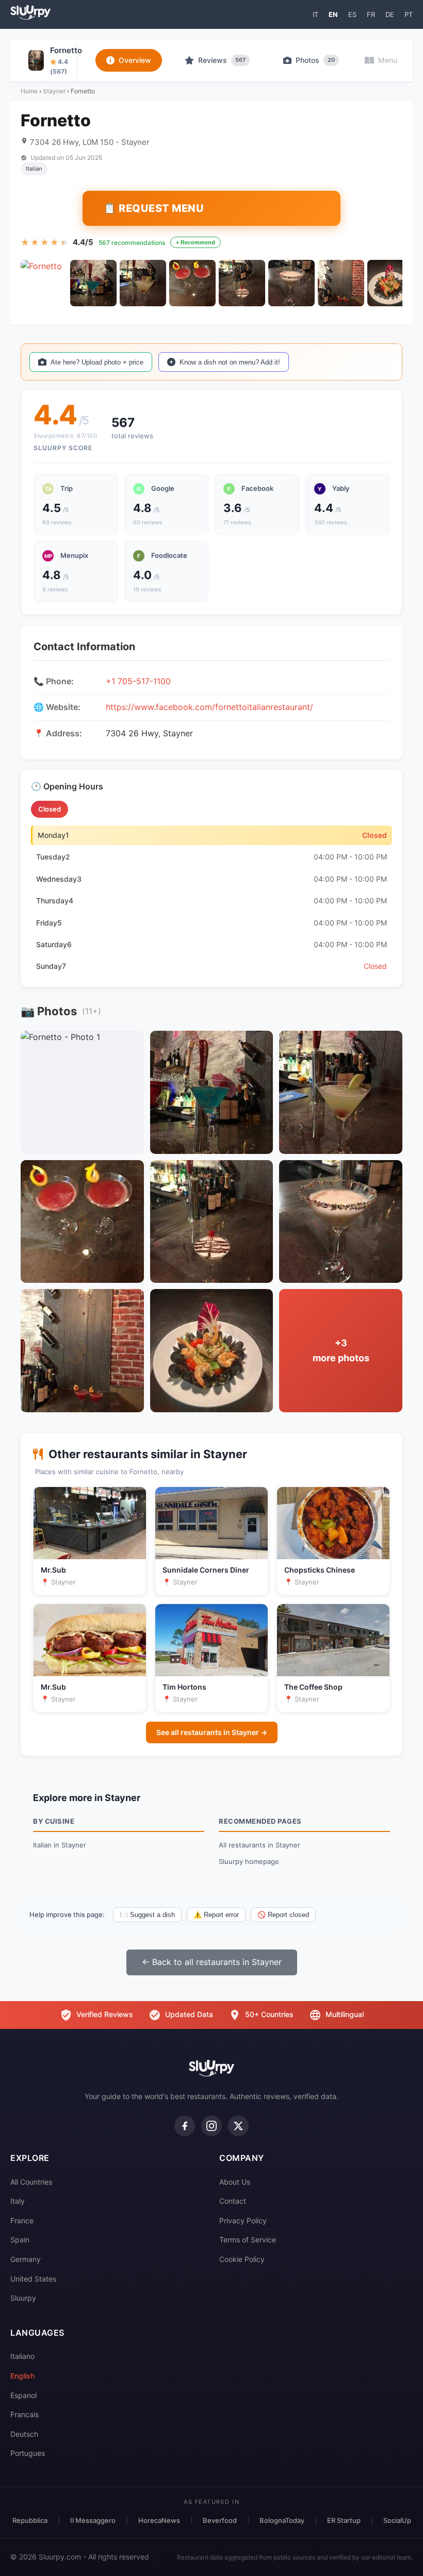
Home (29, 91)
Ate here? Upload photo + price (97, 362)
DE (390, 14)
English (22, 2376)
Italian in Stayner (60, 1845)
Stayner (54, 91)
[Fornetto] (44, 283)
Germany (26, 2259)
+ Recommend (196, 242)
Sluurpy (23, 2298)
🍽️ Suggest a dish (147, 1915)
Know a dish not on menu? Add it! (230, 362)
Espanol (23, 2395)
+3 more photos (341, 1350)
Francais (25, 2414)
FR (371, 14)
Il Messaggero (93, 2520)
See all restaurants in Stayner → (212, 1732)
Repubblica (30, 2520)
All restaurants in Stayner (259, 1845)
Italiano (22, 2356)
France (22, 2220)
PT (409, 14)
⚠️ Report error (216, 1915)
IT (315, 14)
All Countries (31, 2182)
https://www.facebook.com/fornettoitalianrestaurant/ (209, 707)
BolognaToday (282, 2520)
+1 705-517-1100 (138, 681)
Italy (18, 2201)
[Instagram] (211, 2126)
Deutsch (24, 2434)
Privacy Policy (243, 2220)
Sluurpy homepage (249, 1861)
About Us (235, 2182)
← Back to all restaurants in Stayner (212, 1962)
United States (33, 2279)
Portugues (28, 2453)
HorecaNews (159, 2520)
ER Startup (344, 2520)
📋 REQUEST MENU (153, 208)
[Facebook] (185, 2126)
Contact (233, 2201)
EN (333, 14)
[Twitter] (238, 2126)
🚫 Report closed (283, 1915)
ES (352, 14)
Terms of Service (248, 2240)
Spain (20, 2240)
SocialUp (397, 2520)
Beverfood (220, 2520)
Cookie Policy (242, 2259)
